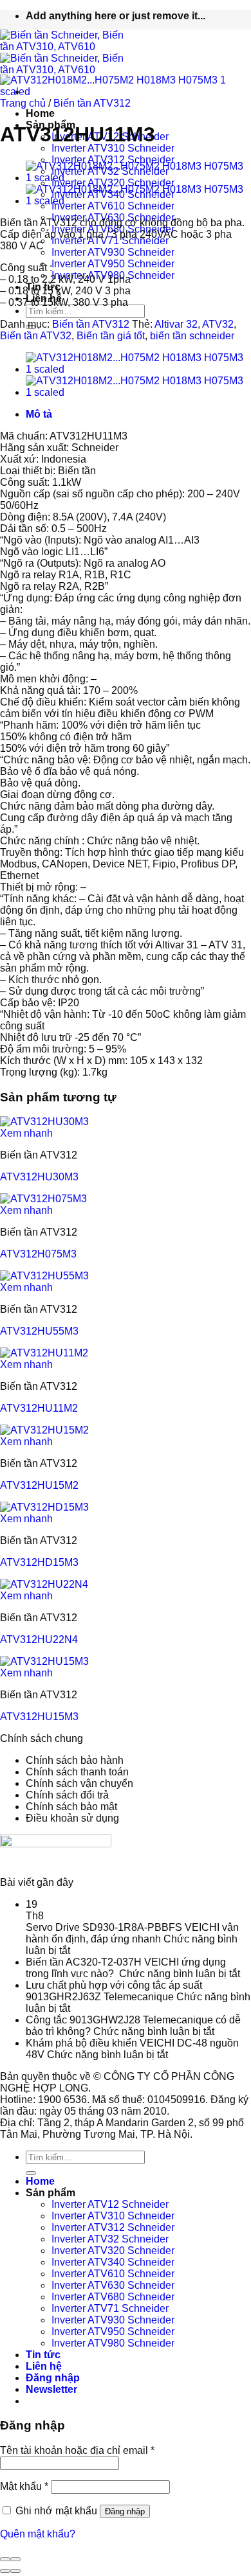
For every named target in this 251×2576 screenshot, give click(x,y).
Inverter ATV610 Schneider (113, 2274)
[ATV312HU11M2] (138, 201)
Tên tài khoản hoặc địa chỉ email (77, 2450)
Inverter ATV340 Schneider (113, 2262)
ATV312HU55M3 (39, 1331)
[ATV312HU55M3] (44, 1276)
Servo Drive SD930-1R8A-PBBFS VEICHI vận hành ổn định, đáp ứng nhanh (132, 1933)
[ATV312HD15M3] (44, 1507)
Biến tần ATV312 (92, 103)
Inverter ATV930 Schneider (113, 252)
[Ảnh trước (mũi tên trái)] (5, 2571)
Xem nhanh (26, 1133)
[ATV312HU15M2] (44, 1430)
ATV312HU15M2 (39, 1485)
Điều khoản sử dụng (72, 1818)
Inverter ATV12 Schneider (110, 2204)
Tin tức (43, 2355)
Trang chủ (23, 103)
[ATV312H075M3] (43, 1199)
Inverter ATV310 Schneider (113, 148)
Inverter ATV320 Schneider (113, 2251)
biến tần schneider (192, 336)
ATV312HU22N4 (39, 1639)
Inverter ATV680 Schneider (113, 2297)
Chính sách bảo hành (75, 1760)
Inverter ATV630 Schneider (113, 2285)
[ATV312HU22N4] (44, 1584)
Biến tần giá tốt (111, 336)
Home (40, 113)
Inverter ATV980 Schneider (113, 2343)
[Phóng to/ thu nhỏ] (15, 2559)
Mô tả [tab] (39, 414)
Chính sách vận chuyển (79, 1783)
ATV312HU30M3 (39, 1177)
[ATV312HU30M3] (44, 1122)
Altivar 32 (176, 324)
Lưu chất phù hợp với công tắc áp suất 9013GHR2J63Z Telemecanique (114, 1991)
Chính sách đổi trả (67, 1795)
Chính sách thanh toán (77, 1772)
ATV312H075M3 (38, 1254)
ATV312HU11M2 (39, 1408)
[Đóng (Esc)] (5, 2559)
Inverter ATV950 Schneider (113, 264)
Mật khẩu (24, 2486)
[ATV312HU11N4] (138, 178)
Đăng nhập (125, 2511)
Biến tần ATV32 (36, 336)
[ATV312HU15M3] (44, 1661)
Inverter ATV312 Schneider (113, 160)
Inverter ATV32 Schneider (110, 2239)
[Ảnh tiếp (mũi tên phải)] (15, 2571)
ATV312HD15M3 (39, 1562)
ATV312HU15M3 (39, 1717)
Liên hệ (44, 2366)
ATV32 (218, 324)
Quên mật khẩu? (38, 2534)
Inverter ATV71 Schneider (110, 241)
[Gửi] (31, 2173)
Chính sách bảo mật (71, 1807)
